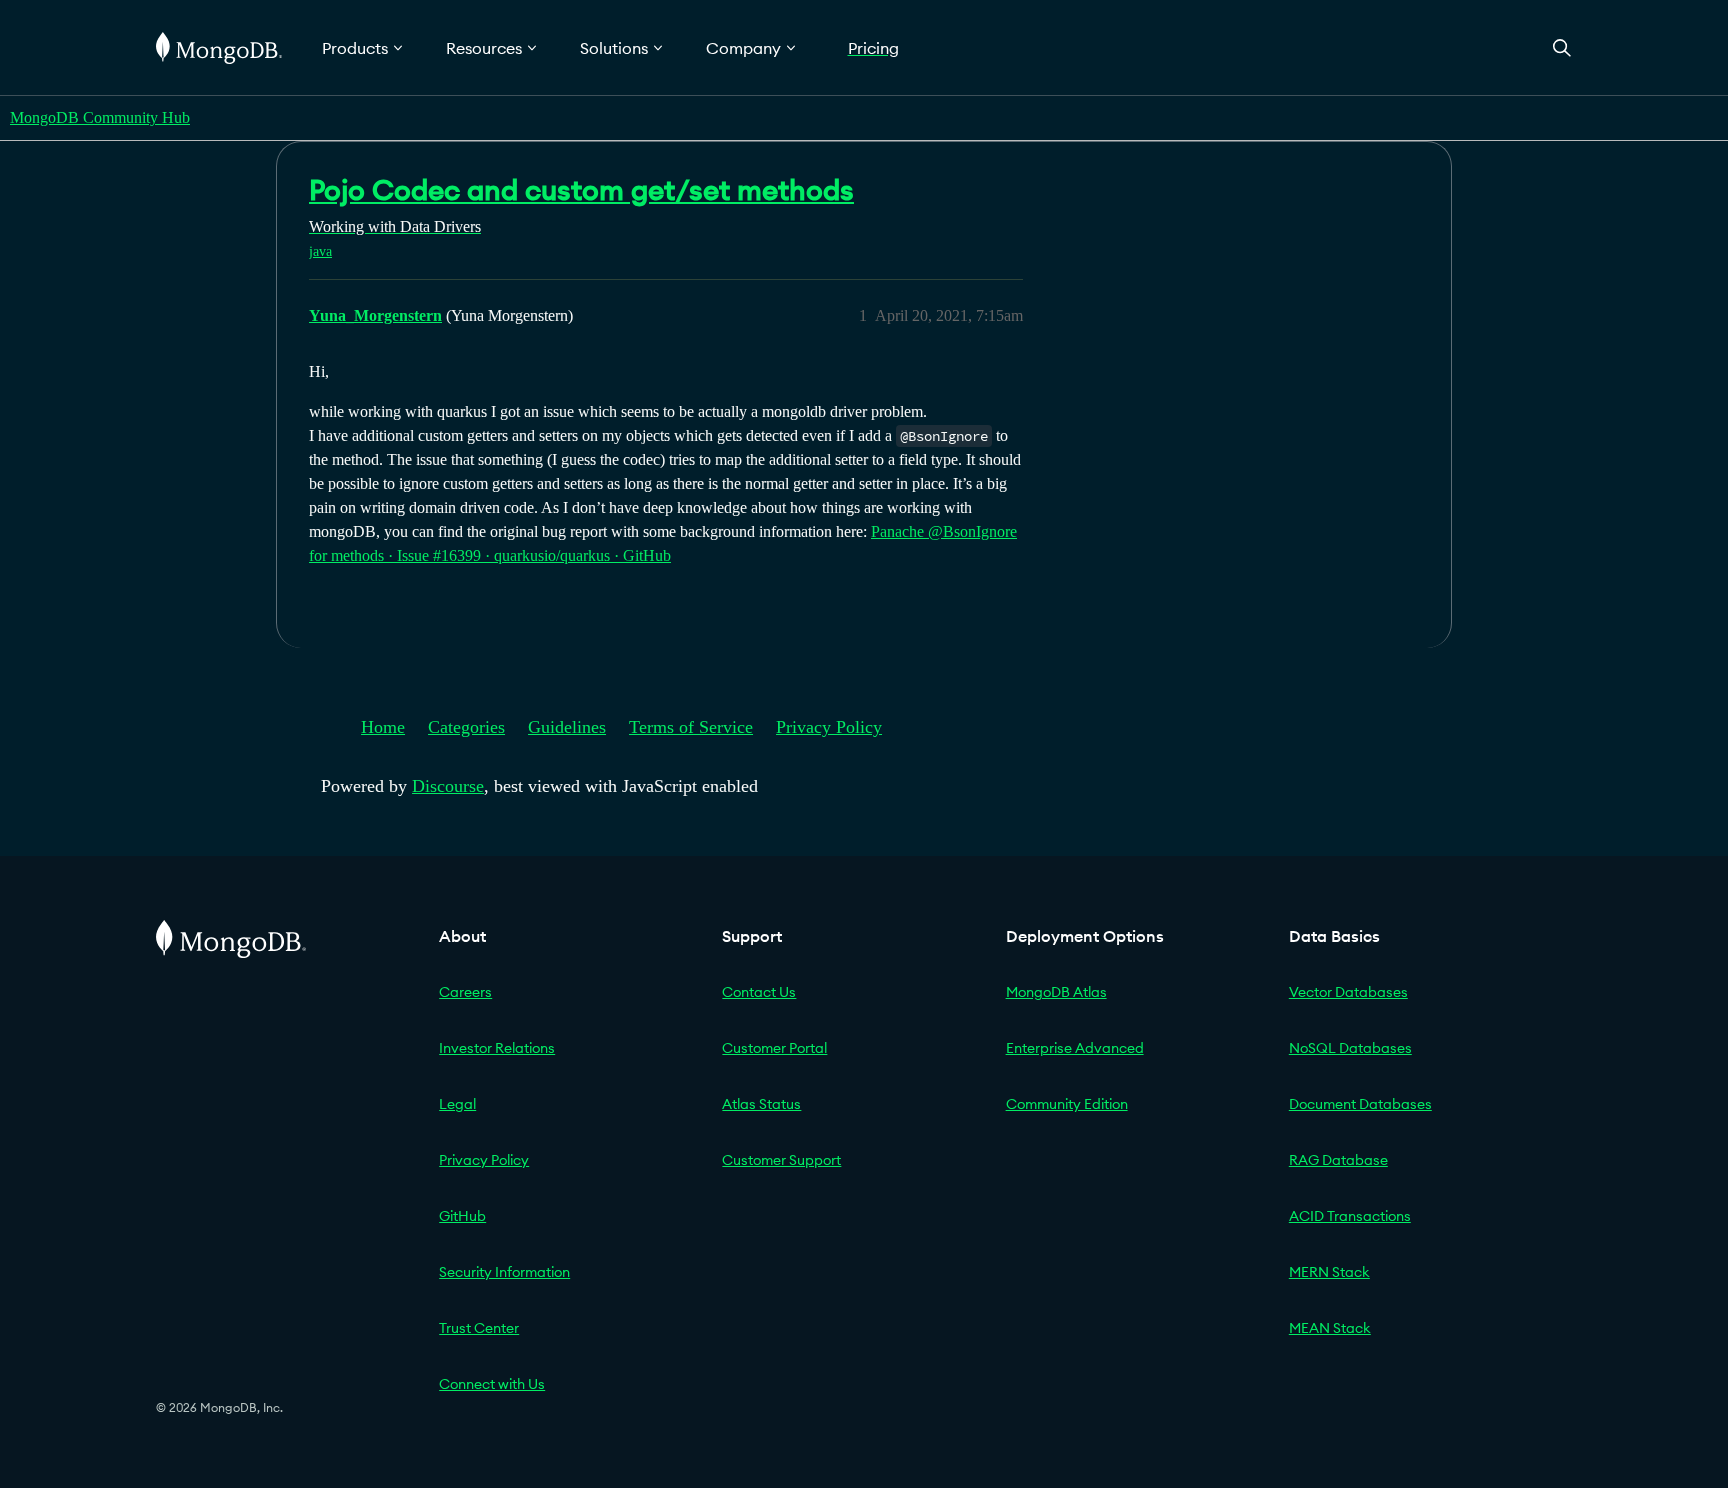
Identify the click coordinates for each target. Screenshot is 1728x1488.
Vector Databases (1348, 992)
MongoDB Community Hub (100, 117)
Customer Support (781, 1160)
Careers (465, 992)
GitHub (462, 1216)
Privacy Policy (829, 727)
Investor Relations (497, 1048)
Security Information (504, 1272)
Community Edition (1067, 1104)
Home (383, 727)
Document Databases (1360, 1104)
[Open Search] (1562, 47)
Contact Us (759, 992)
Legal (457, 1104)
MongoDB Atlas (1056, 992)
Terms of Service (691, 727)
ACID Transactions (1350, 1216)
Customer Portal (774, 1048)
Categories (466, 727)
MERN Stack (1329, 1272)
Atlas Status (761, 1104)
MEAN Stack (1330, 1328)
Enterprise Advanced (1075, 1048)
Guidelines (567, 727)
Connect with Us (492, 1384)
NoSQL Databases (1350, 1048)
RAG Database (1338, 1160)
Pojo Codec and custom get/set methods (581, 190)
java (320, 251)
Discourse (448, 786)
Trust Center (479, 1328)
